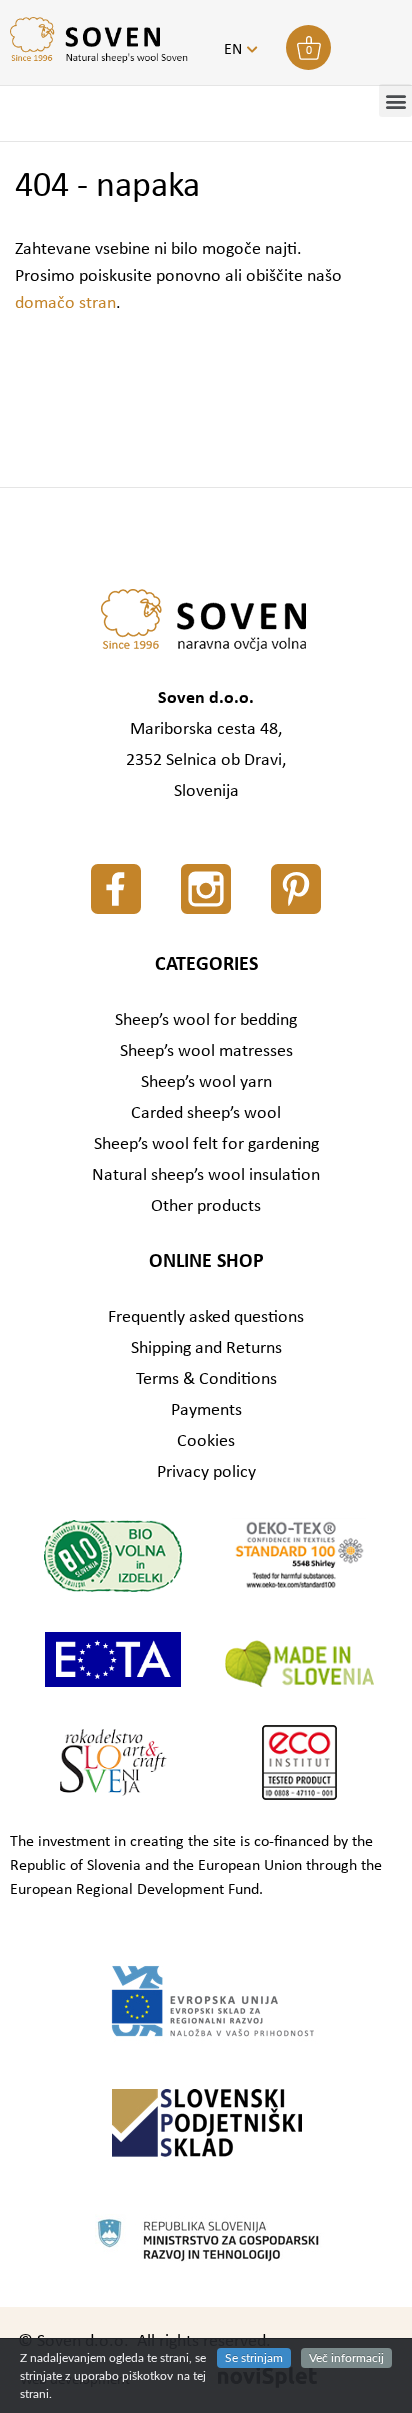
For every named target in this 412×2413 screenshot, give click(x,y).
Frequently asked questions (206, 1317)
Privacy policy (206, 1472)
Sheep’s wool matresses (206, 1051)
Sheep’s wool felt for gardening (206, 1144)
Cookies (206, 1441)
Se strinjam (254, 2358)
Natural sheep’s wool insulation (206, 1175)
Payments (206, 1410)
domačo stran (65, 303)
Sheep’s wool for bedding (206, 1020)
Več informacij (346, 2358)
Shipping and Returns (206, 1348)
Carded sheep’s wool (206, 1113)
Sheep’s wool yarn (206, 1082)
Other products (206, 1206)
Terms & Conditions (206, 1379)
